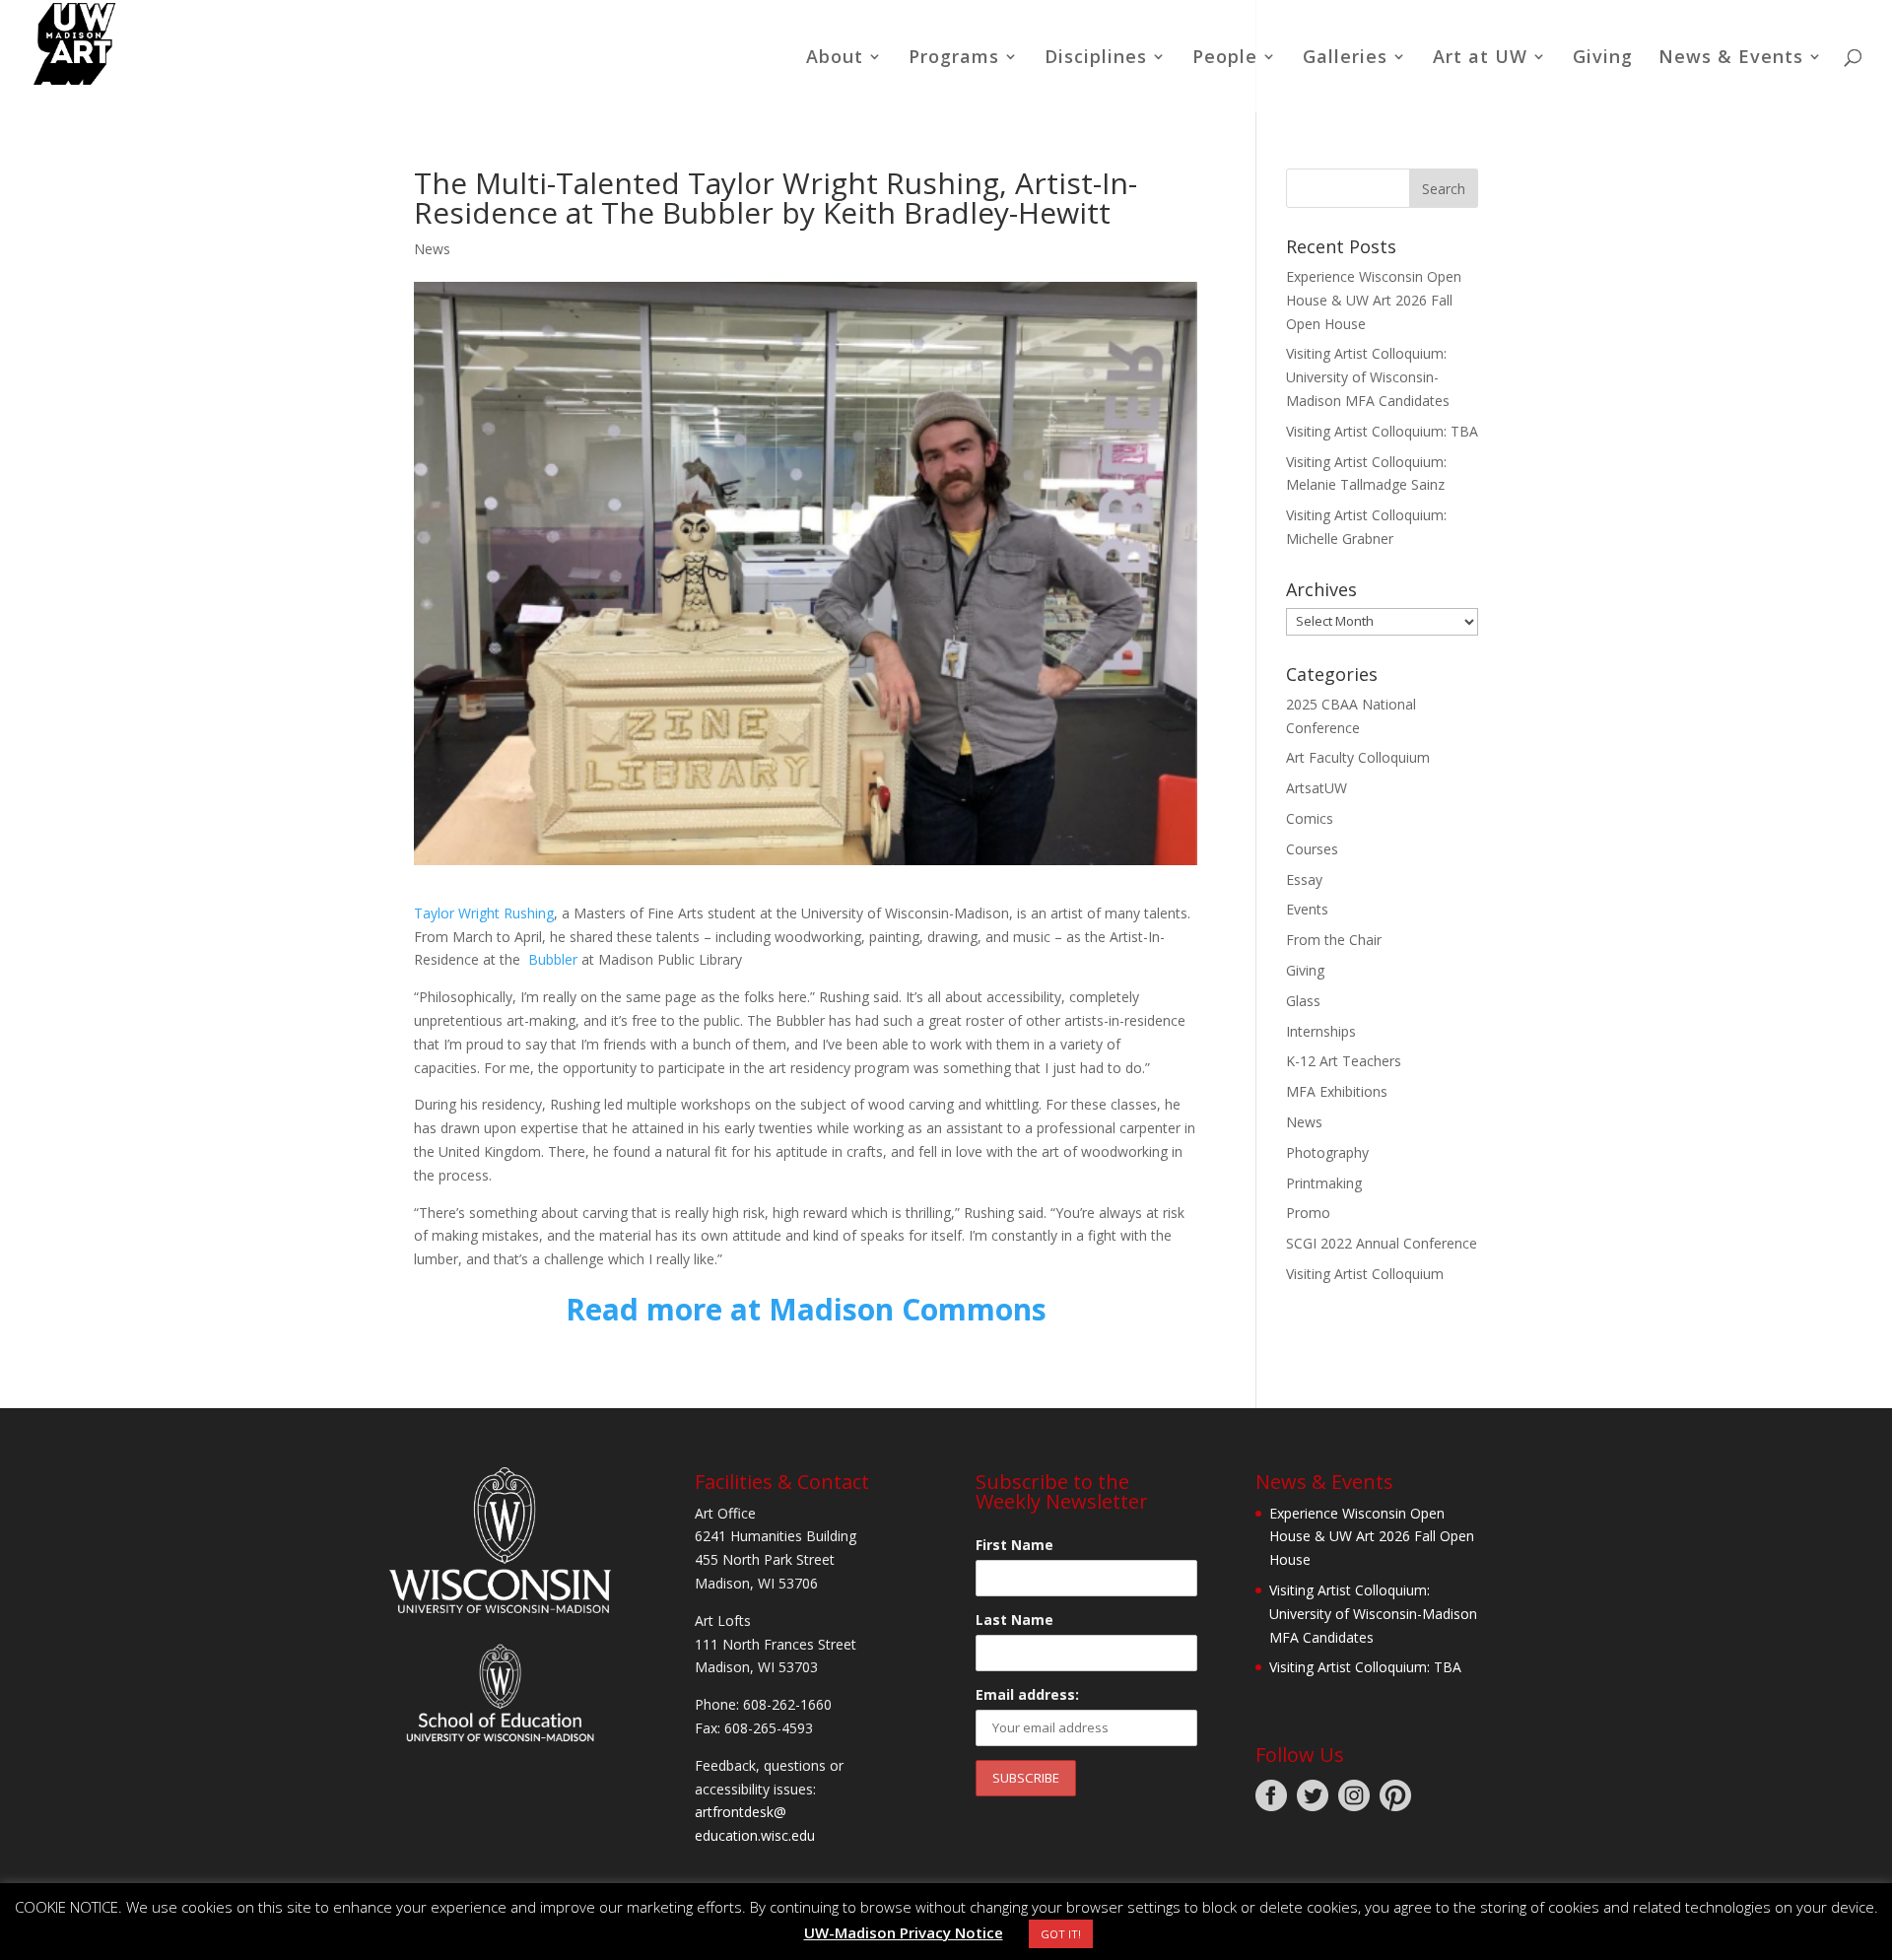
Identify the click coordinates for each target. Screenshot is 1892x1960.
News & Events (1731, 59)
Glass (1303, 1001)
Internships (1321, 1031)
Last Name (1014, 1620)
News (432, 249)
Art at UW (1480, 59)
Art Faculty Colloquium (1358, 757)
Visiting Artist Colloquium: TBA (1382, 431)
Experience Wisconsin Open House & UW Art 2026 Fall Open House (1374, 300)
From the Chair (1334, 940)
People (1225, 59)
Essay (1304, 879)
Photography (1327, 1152)
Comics (1310, 818)
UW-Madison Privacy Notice (904, 1932)
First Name (1014, 1545)
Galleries (1345, 59)
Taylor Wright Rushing (484, 913)
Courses (1312, 849)
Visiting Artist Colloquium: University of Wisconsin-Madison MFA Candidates (1368, 377)
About (835, 59)
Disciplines (1096, 59)
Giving (1603, 59)
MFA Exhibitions (1337, 1091)
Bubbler (553, 959)
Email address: (1027, 1694)
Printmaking (1324, 1183)
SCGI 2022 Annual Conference (1382, 1243)
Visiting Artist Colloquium (1365, 1274)
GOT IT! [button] (1061, 1934)
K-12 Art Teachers (1344, 1061)
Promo (1308, 1213)
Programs (954, 59)
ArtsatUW (1317, 788)
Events (1307, 909)
